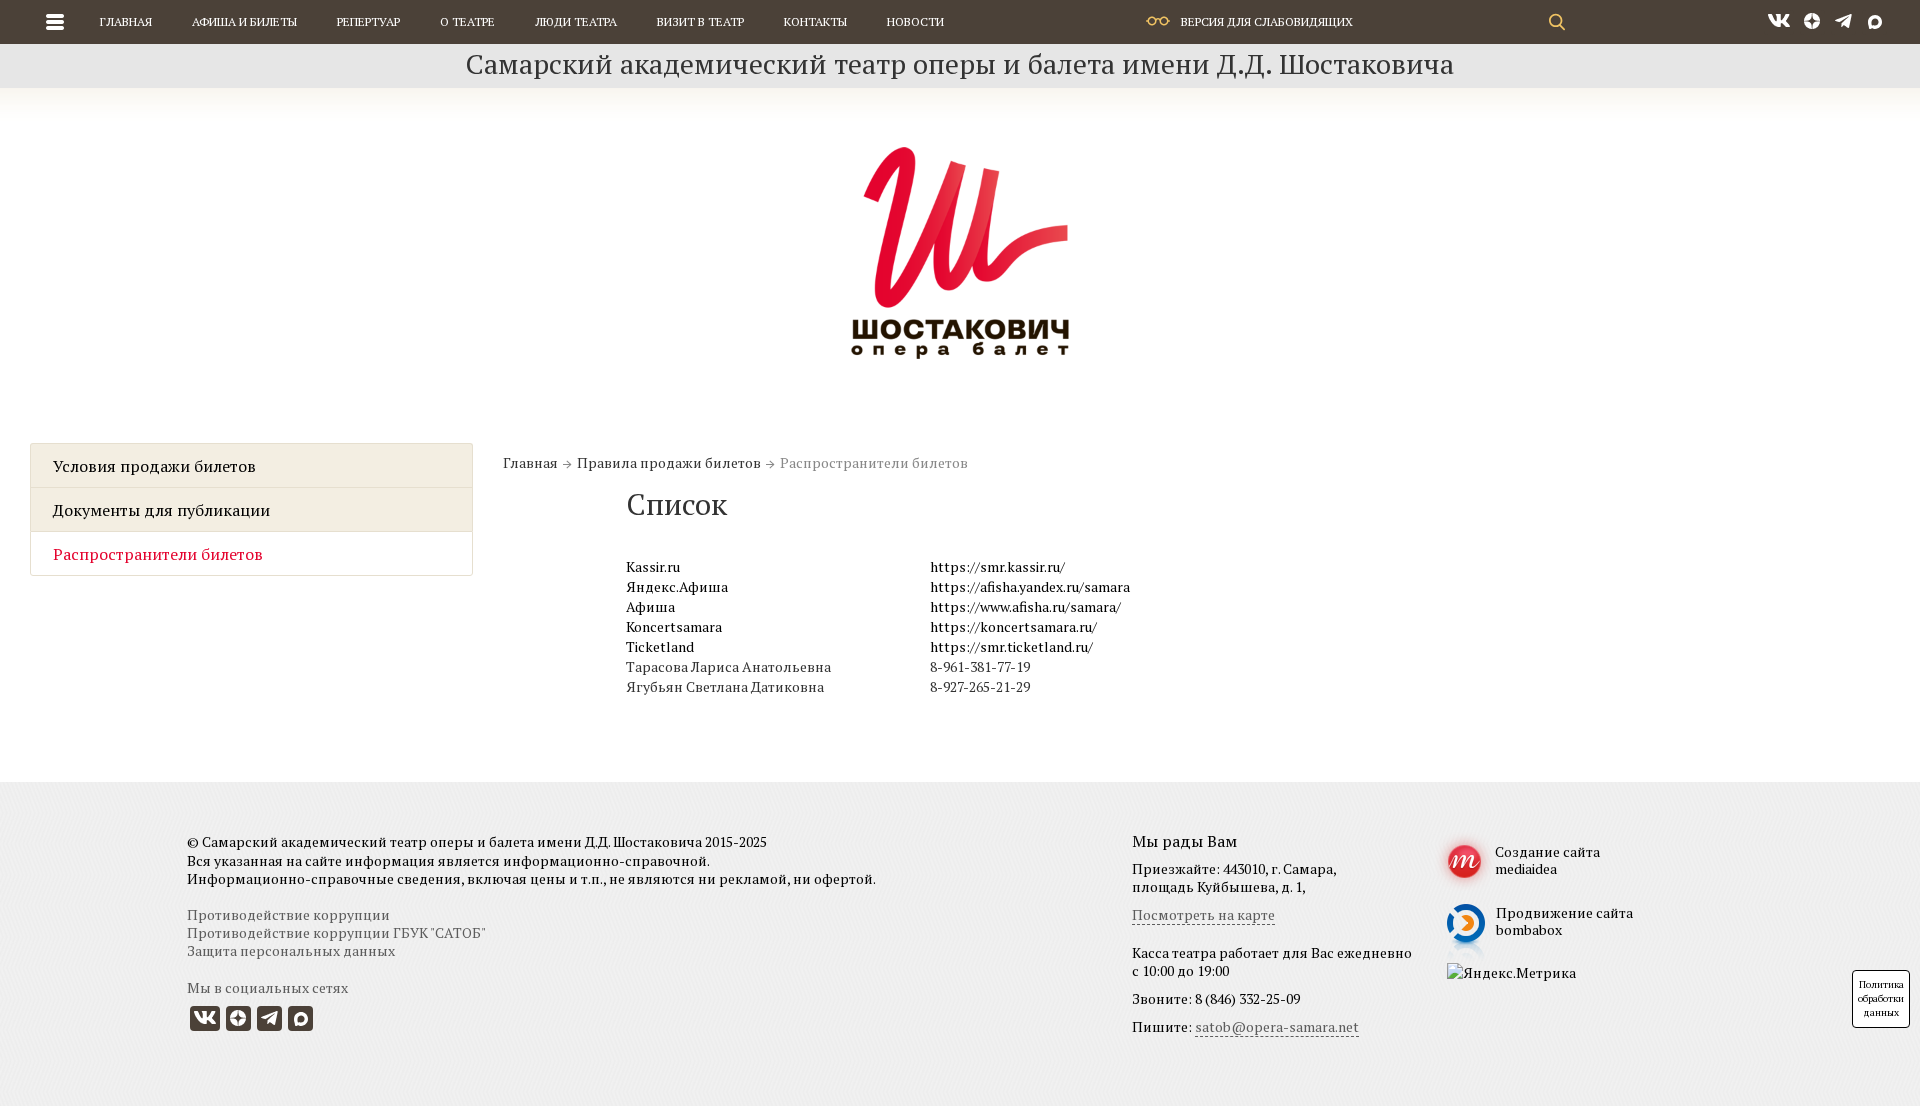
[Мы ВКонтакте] (1779, 22)
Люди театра (576, 21)
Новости (915, 21)
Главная (126, 21)
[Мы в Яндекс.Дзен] (1812, 22)
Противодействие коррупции (288, 914)
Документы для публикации (161, 510)
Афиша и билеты (244, 21)
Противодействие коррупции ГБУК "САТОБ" (336, 932)
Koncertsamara (674, 626)
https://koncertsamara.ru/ (1013, 626)
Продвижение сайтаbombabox (1564, 921)
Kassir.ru (653, 566)
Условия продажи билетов (154, 466)
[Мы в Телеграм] (1843, 22)
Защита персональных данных (291, 950)
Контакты (815, 21)
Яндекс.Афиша (677, 586)
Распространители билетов (158, 554)
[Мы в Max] (1874, 22)
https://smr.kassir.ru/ (997, 566)
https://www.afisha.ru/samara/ (1025, 606)
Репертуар (368, 21)
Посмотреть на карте (1203, 914)
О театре (467, 21)
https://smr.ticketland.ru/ (1011, 646)
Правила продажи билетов (669, 462)
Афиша (650, 606)
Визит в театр (700, 21)
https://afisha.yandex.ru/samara (1030, 586)
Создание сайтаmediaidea (1547, 860)
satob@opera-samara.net (1277, 1026)
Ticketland (660, 646)
